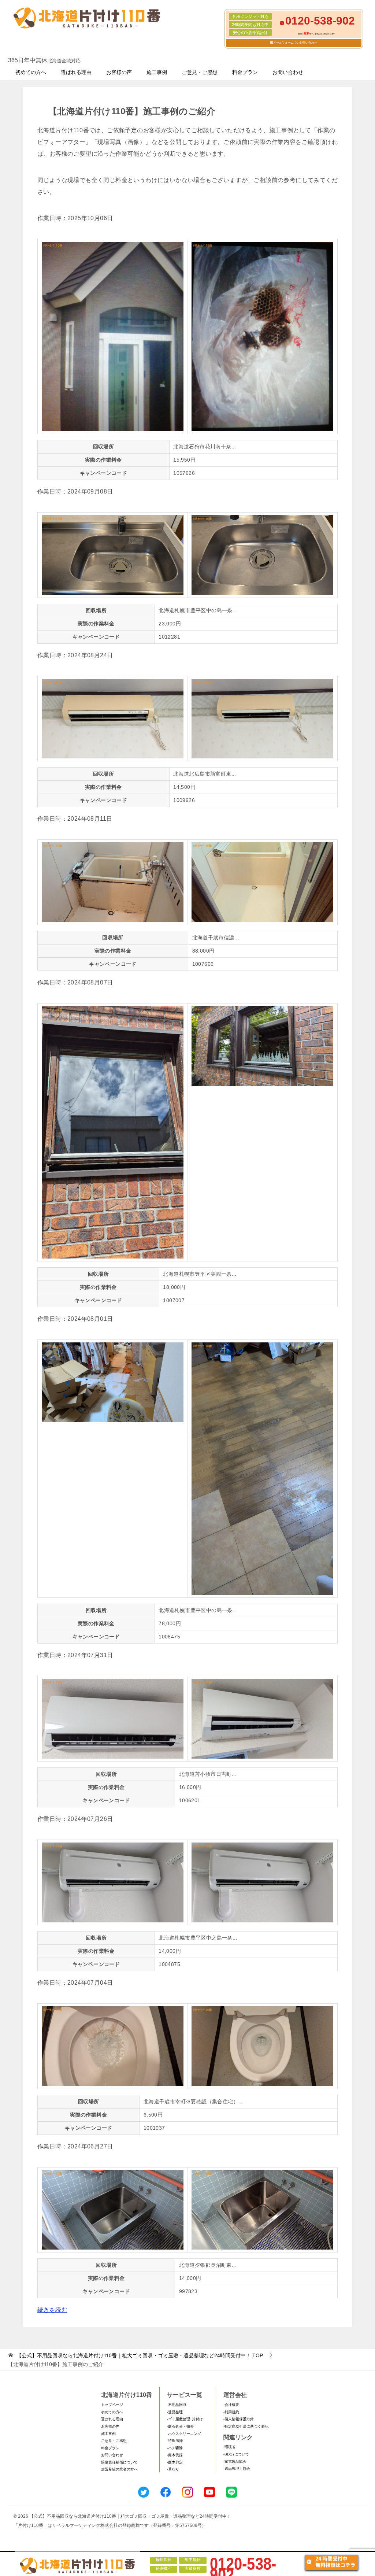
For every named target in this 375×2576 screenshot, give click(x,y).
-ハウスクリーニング (184, 2434)
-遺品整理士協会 (237, 2468)
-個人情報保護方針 (239, 2419)
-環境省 (229, 2447)
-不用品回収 (177, 2405)
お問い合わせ (288, 72)
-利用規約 (231, 2412)
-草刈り (173, 2469)
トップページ (112, 2405)
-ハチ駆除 (175, 2448)
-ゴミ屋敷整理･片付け (185, 2419)
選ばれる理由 (76, 72)
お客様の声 (119, 72)
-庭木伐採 (175, 2455)
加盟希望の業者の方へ (119, 2469)
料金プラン (245, 72)
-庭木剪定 (175, 2462)
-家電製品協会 (235, 2462)
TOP (140, 2355)
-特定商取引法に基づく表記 (246, 2426)
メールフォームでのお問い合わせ (295, 43)
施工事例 (157, 72)
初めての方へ (31, 72)
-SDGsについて (236, 2454)
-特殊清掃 (175, 2441)
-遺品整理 (175, 2412)
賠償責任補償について (119, 2462)
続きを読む (52, 2310)
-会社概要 (231, 2405)
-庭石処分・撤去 (180, 2426)
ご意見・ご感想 (200, 72)
